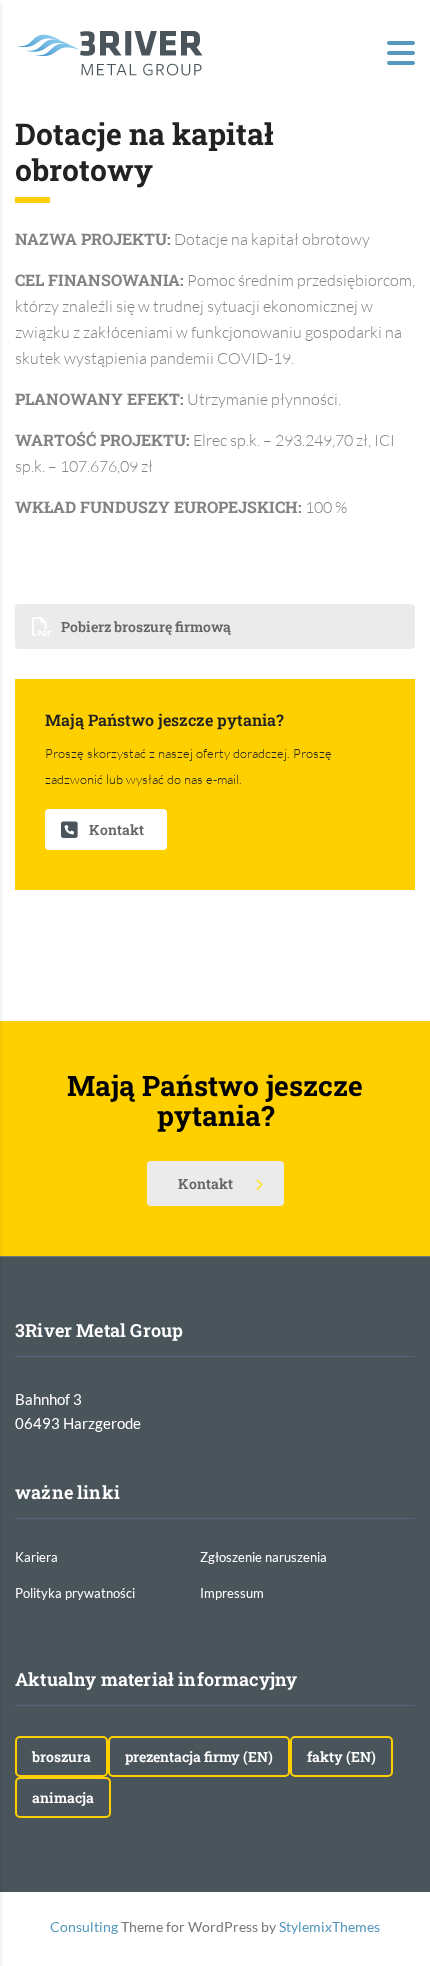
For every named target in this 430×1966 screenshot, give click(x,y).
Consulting (84, 1926)
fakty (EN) (341, 1756)
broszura (61, 1756)
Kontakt (116, 829)
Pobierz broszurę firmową (146, 626)
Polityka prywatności (75, 1593)
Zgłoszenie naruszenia (263, 1557)
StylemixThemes (329, 1926)
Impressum (232, 1593)
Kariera (36, 1557)
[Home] (110, 51)
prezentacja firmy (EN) (199, 1756)
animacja (63, 1797)
